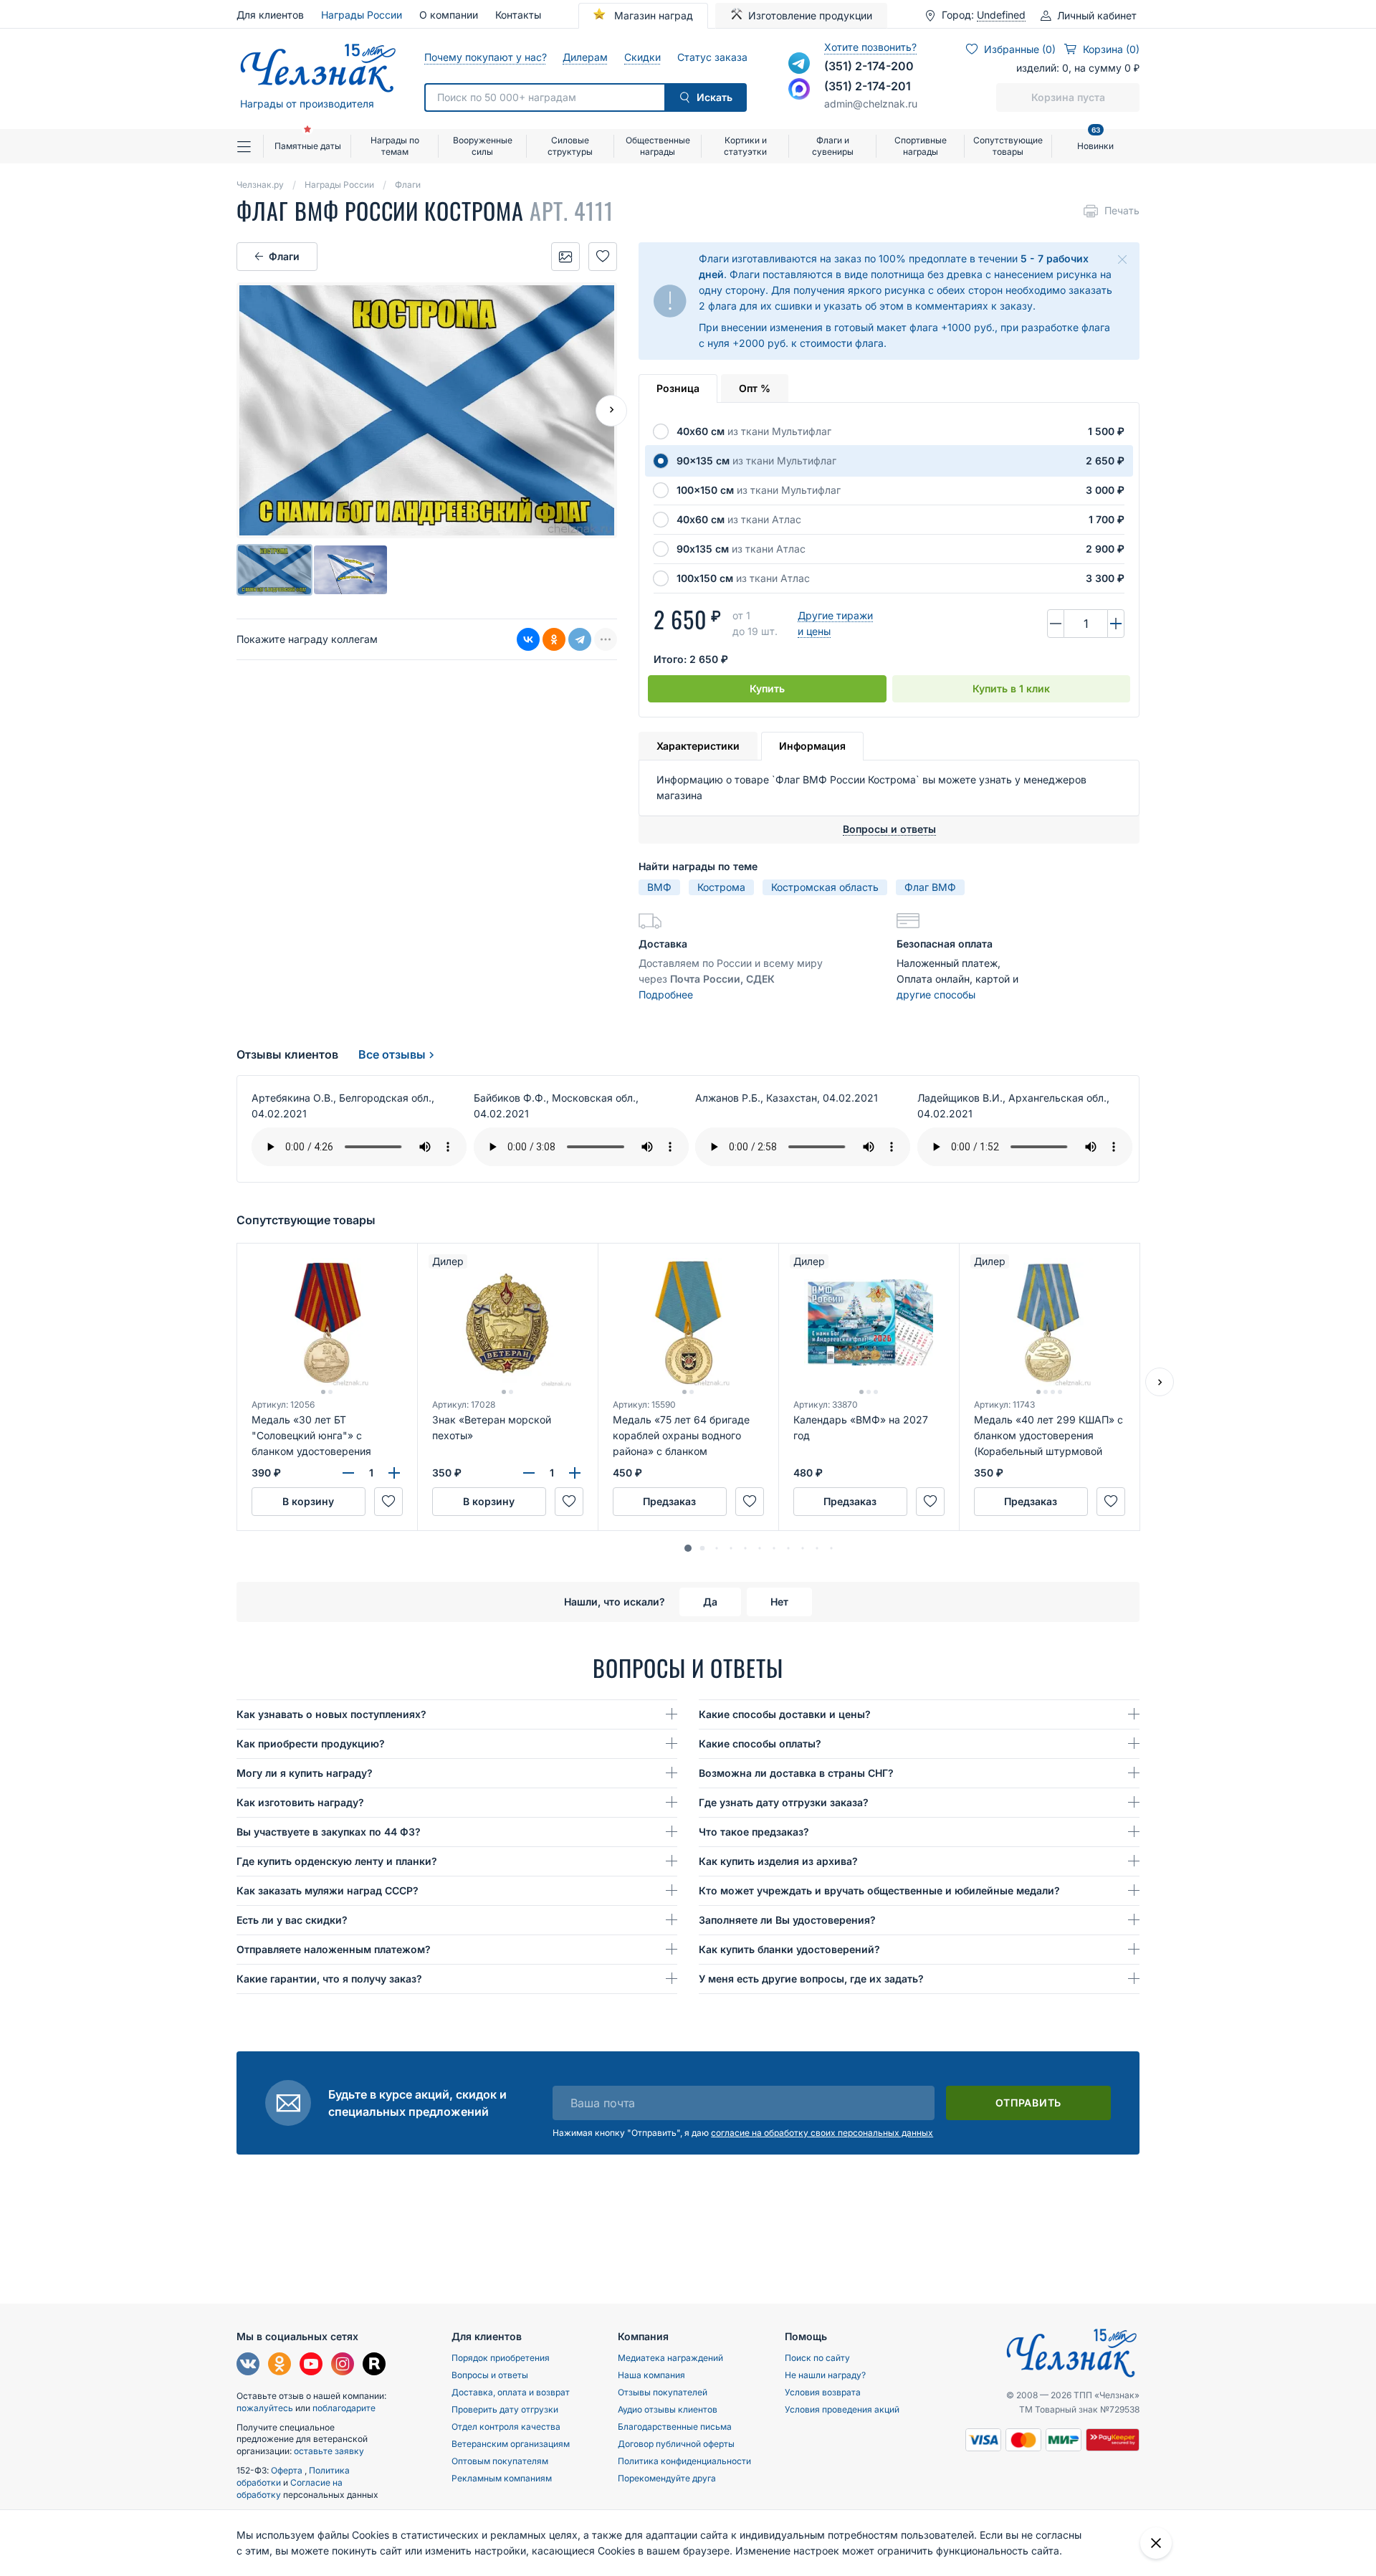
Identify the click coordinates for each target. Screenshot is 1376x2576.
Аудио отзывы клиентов (668, 2409)
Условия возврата (823, 2392)
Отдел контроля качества (506, 2427)
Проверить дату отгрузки (505, 2409)
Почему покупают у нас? (485, 57)
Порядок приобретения (501, 2358)
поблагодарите (344, 2408)
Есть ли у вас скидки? (292, 1920)
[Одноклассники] (554, 639)
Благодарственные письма (675, 2427)
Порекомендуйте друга (667, 2478)
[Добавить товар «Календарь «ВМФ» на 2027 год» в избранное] (930, 1502)
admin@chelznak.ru (871, 104)
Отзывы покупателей (663, 2392)
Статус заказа (712, 57)
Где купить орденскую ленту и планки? (337, 1861)
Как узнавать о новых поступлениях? (331, 1714)
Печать (1122, 210)
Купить (767, 688)
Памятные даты (308, 146)
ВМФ (659, 887)
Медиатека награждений (670, 2358)
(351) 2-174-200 (869, 66)
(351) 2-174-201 (868, 86)
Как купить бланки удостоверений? (789, 1949)
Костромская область (825, 887)
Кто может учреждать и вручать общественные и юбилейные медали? (879, 1890)
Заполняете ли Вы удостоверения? (787, 1920)
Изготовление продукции (810, 15)
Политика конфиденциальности (684, 2461)
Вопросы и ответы (490, 2375)
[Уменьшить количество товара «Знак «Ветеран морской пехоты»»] (529, 1473)
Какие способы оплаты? (760, 1743)
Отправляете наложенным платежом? (334, 1949)
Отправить (1028, 2103)
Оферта (288, 2470)
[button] (688, 1548)
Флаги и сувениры (833, 146)
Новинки (1095, 140)
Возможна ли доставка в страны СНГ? (796, 1773)
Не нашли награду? (825, 2375)
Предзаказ (669, 1501)
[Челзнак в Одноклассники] (279, 2366)
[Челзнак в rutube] (374, 2366)
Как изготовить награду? (300, 1802)
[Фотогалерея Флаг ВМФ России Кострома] (565, 257)
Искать (715, 97)
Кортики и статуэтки (745, 146)
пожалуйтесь (265, 2408)
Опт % (755, 388)
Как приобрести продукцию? (311, 1743)
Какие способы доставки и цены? (785, 1714)
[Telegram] (580, 639)
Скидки (642, 57)
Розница (678, 388)
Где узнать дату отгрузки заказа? (784, 1802)
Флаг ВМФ (930, 887)
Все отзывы (392, 1054)
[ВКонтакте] (528, 639)
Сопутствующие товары (1008, 146)
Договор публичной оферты (676, 2444)
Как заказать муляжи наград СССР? (328, 1890)
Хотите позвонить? (870, 47)
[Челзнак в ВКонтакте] (248, 2366)
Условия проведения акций (842, 2409)
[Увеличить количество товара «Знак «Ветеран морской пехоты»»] (575, 1473)
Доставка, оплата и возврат (511, 2392)
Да (710, 1602)
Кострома (721, 887)
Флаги (284, 256)
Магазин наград (652, 15)
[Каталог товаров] (250, 146)
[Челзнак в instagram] (343, 2366)
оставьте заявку (329, 2451)
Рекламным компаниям (502, 2478)
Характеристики (698, 746)
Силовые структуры (570, 146)
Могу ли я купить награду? (305, 1773)
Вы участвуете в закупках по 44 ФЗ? (329, 1832)
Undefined (1001, 15)
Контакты (518, 15)
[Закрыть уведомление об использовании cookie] (1156, 2543)
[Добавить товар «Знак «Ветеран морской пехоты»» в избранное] (569, 1502)
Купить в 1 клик (1011, 688)
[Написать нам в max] (799, 89)
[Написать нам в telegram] (799, 63)
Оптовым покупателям (500, 2461)
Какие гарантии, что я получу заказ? (329, 1979)
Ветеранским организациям (511, 2444)
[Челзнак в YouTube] (311, 2366)
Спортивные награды (921, 146)
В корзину (308, 1501)
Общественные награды (658, 146)
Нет (779, 1602)
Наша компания (651, 2375)
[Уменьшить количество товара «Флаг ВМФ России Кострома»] (1056, 624)
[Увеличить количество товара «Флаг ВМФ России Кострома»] (1116, 624)
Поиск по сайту (817, 2358)
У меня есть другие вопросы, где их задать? (811, 1979)
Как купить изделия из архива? (778, 1861)
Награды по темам (395, 146)
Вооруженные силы (483, 146)
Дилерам (585, 57)
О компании (449, 15)
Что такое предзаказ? (754, 1832)
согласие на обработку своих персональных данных (822, 2133)
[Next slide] (611, 411)
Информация (812, 746)
